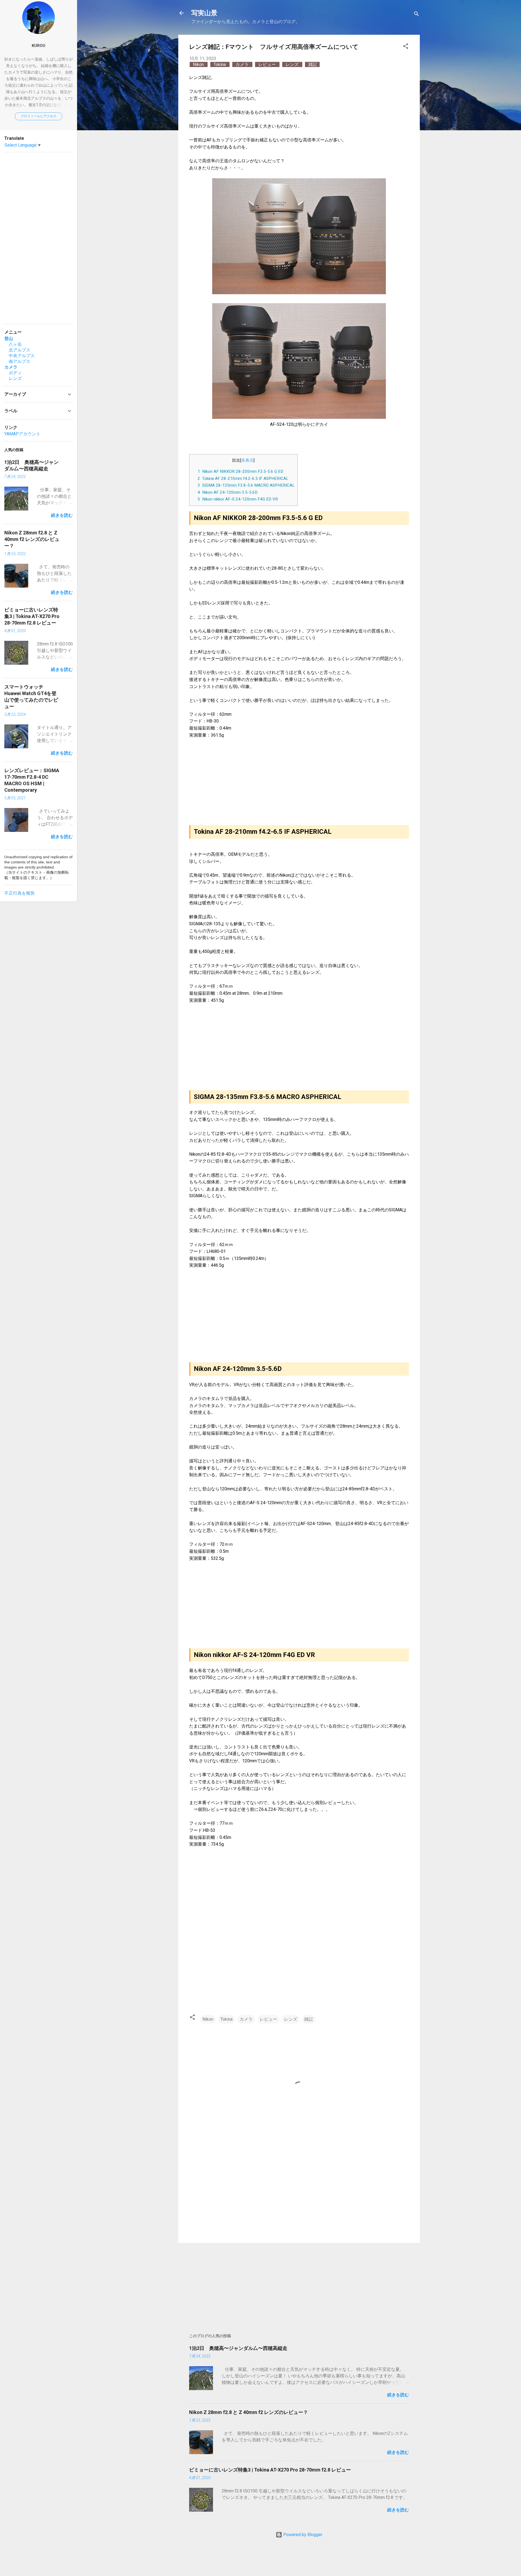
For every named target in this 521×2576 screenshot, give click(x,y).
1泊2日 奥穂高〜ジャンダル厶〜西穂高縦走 (238, 2348)
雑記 (313, 64)
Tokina (220, 64)
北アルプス (17, 350)
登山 (9, 339)
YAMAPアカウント (22, 434)
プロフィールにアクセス (39, 116)
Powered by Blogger (302, 2535)
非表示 (247, 460)
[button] (406, 47)
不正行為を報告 (20, 893)
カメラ (243, 64)
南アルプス (17, 361)
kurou (39, 46)
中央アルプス (20, 356)
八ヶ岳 (13, 344)
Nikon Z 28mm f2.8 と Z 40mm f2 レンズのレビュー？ (249, 2412)
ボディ (13, 373)
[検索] (417, 15)
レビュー (268, 64)
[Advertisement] (299, 2192)
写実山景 (204, 13)
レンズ (293, 64)
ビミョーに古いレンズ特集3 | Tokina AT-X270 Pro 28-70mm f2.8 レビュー (270, 2470)
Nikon (199, 64)
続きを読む (398, 2395)
